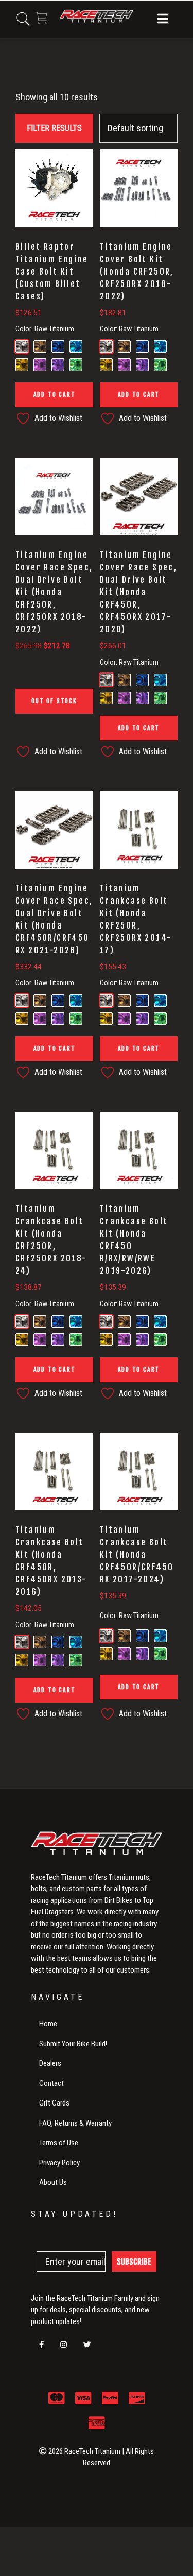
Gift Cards (54, 2103)
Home (48, 2024)
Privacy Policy (59, 2163)
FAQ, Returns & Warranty (75, 2123)
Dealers (50, 2063)
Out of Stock (54, 701)
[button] (163, 20)
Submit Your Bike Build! (73, 2044)
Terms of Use (59, 2143)
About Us (53, 2182)
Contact (51, 2083)
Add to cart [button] (55, 394)
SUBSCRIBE (134, 2262)
